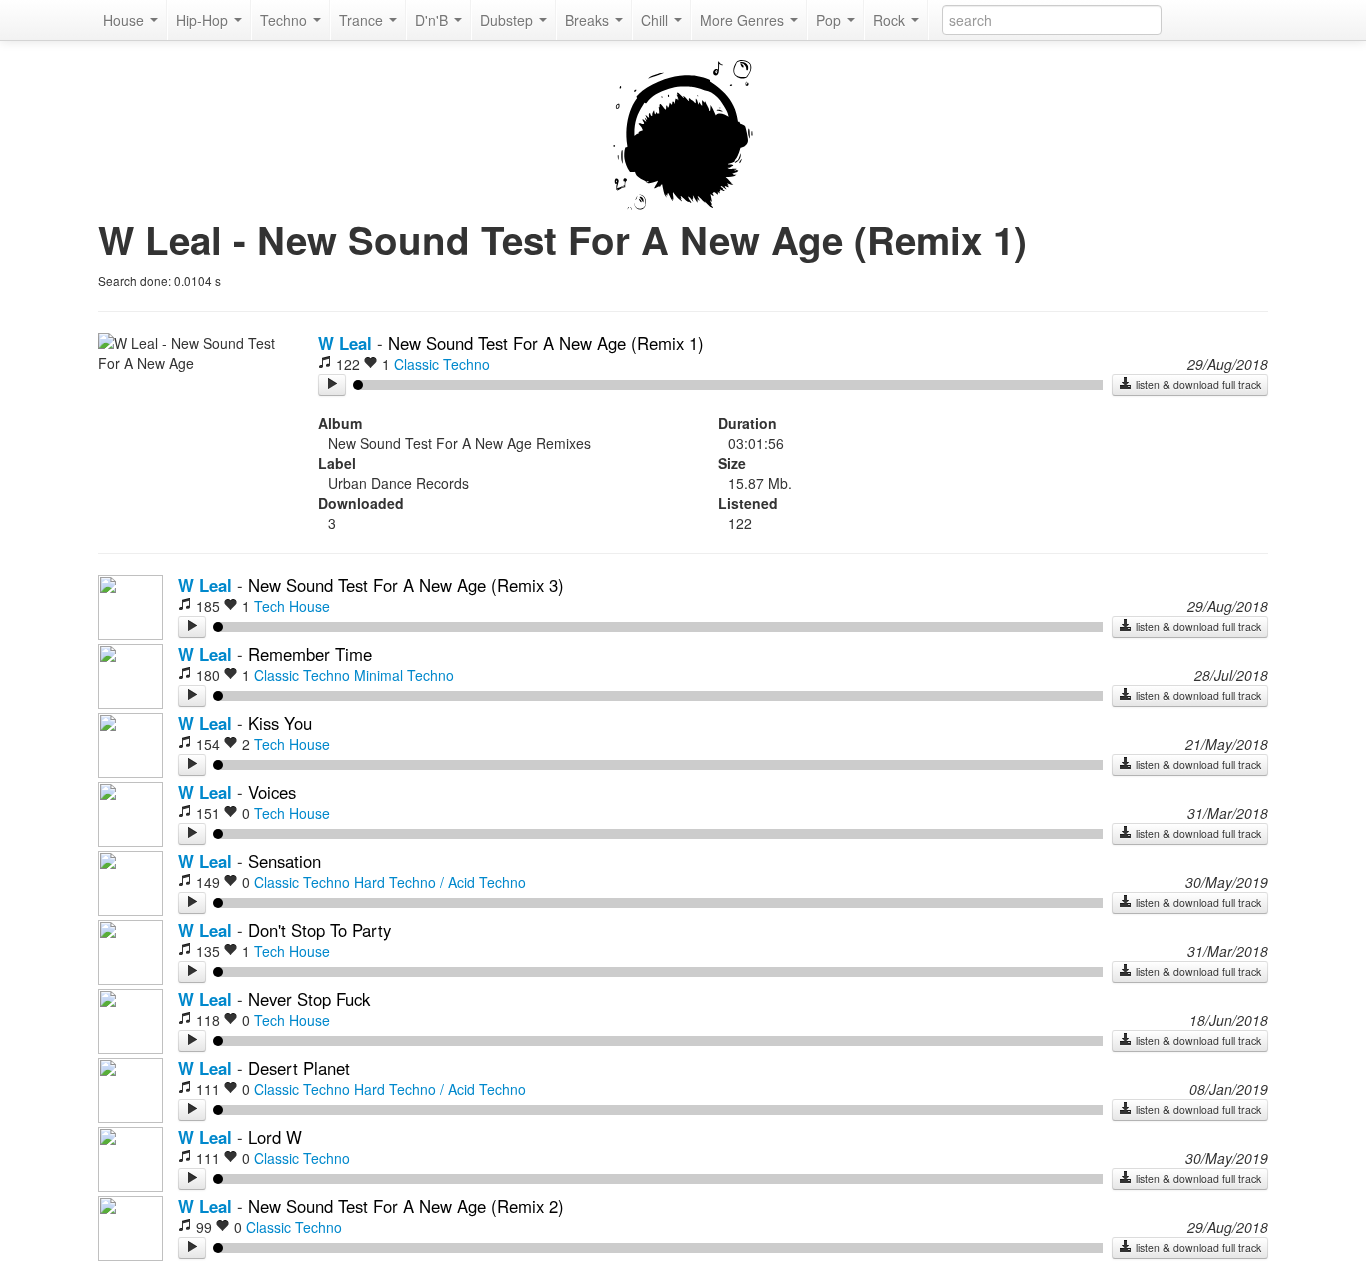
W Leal (345, 343)
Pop (830, 20)
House (125, 20)
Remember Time (310, 654)
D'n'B (433, 20)
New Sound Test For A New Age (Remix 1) (546, 343)
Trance (363, 20)
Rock (891, 20)
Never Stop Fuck (309, 999)
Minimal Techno (404, 675)
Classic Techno (442, 364)
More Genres (744, 20)
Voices (272, 792)
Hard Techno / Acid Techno (440, 882)
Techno (285, 20)
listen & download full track (1197, 384)
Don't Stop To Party (319, 930)
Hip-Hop (204, 20)
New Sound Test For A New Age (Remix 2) (406, 1206)
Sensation (284, 861)
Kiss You (280, 723)
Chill (656, 20)
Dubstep (508, 20)
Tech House (292, 606)
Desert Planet (299, 1068)
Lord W (275, 1137)
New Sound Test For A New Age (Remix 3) (406, 585)
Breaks (589, 20)
